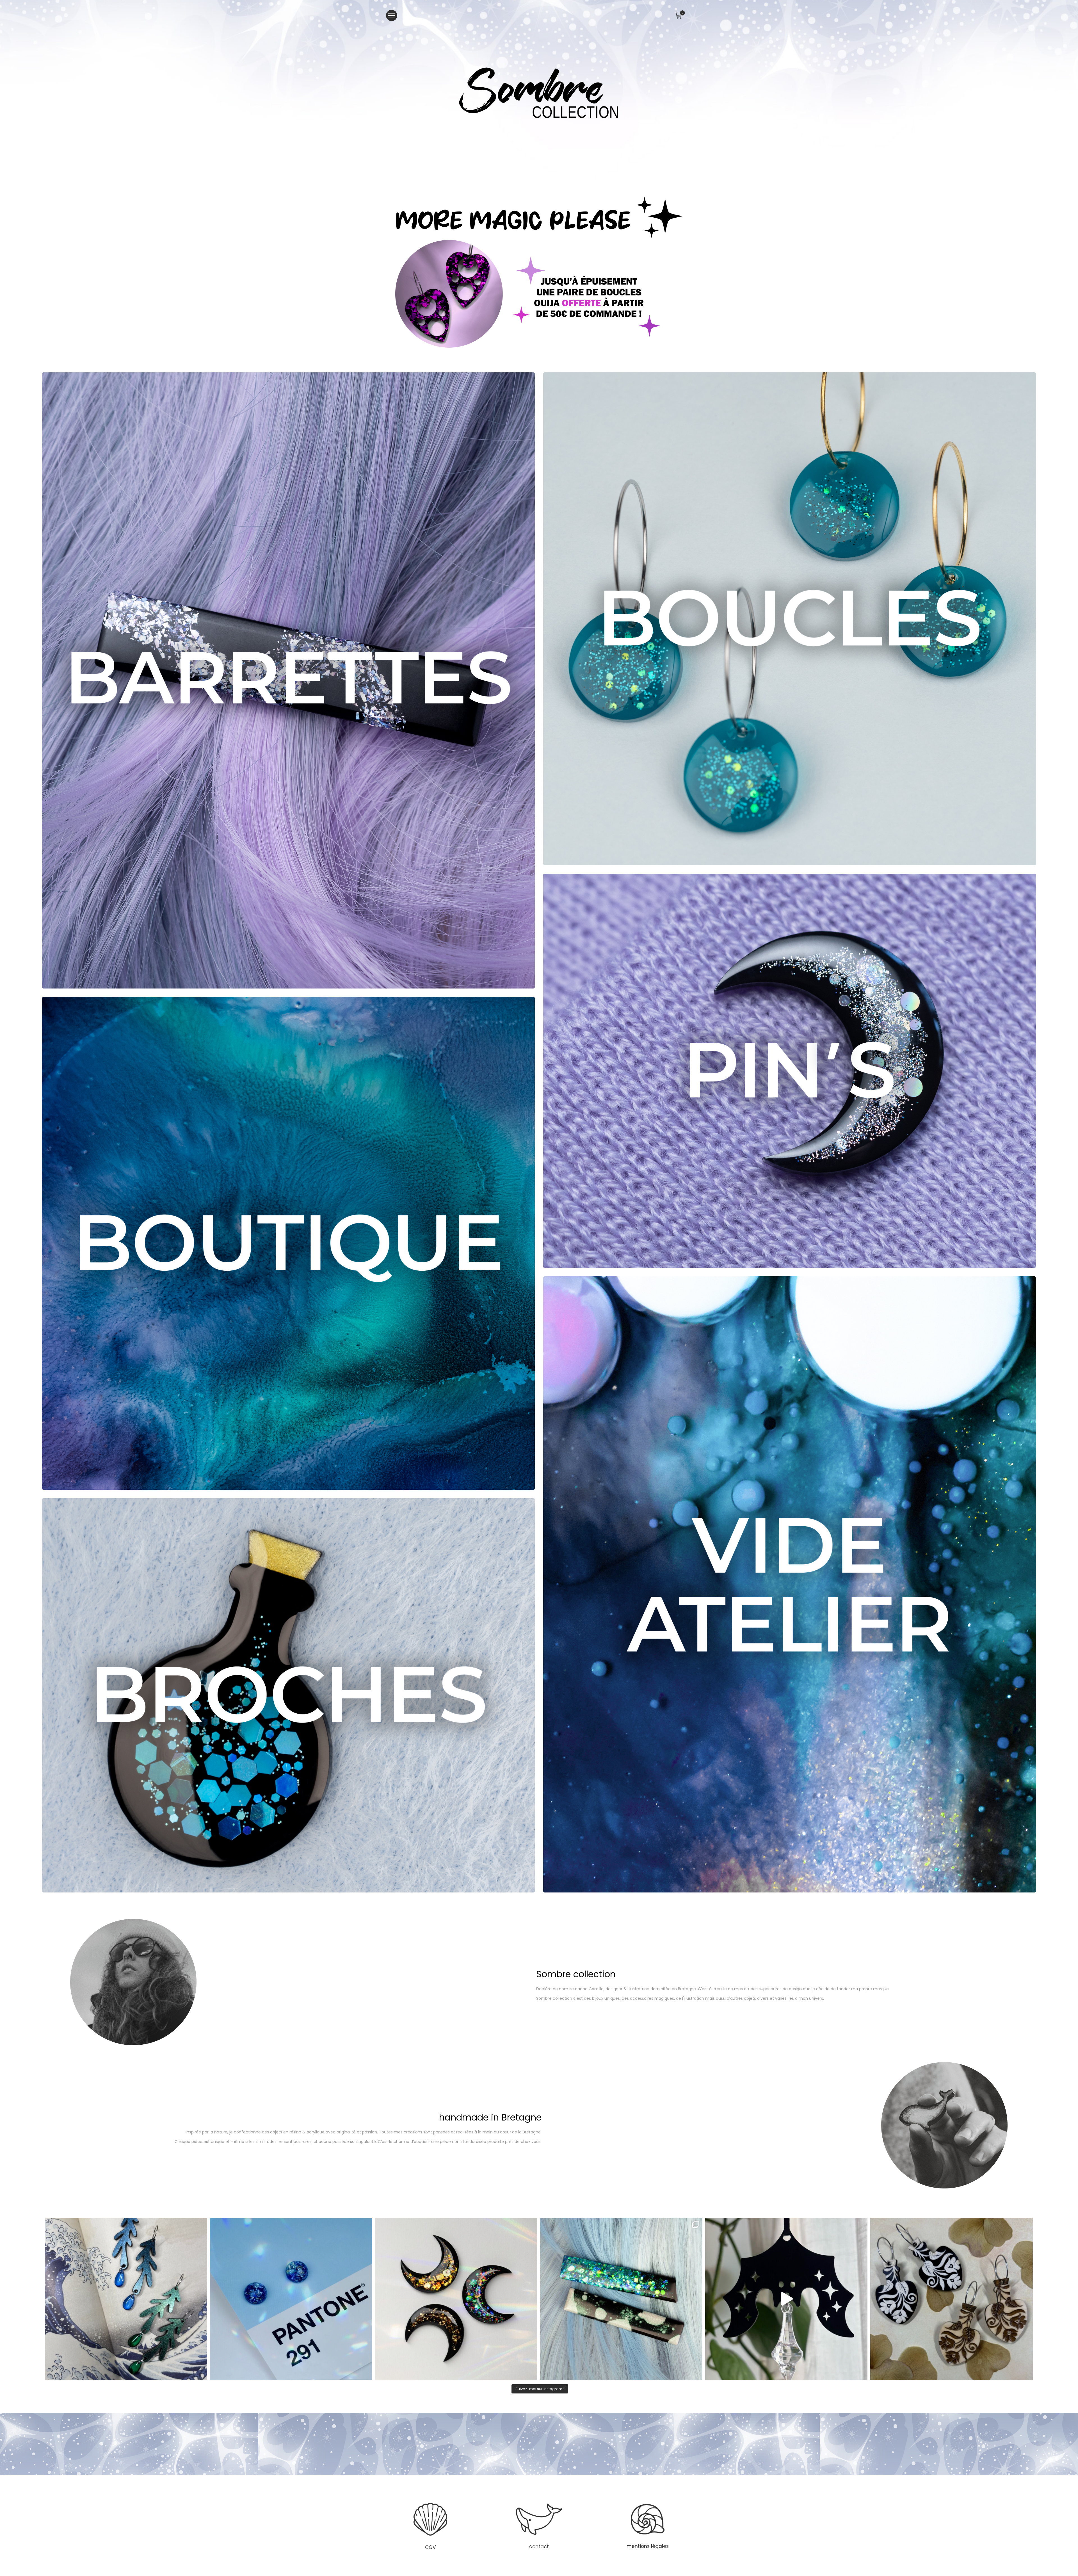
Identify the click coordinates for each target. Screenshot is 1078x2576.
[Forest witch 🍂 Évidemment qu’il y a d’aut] (951, 2299)
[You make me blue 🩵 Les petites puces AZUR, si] (291, 2299)
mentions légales (648, 2546)
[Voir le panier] (678, 15)
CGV (430, 2547)
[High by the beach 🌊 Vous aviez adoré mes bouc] (126, 2299)
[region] (539, 98)
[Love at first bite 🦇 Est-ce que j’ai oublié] (786, 2299)
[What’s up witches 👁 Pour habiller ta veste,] (456, 2299)
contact (539, 2547)
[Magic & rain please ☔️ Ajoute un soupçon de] (621, 2299)
